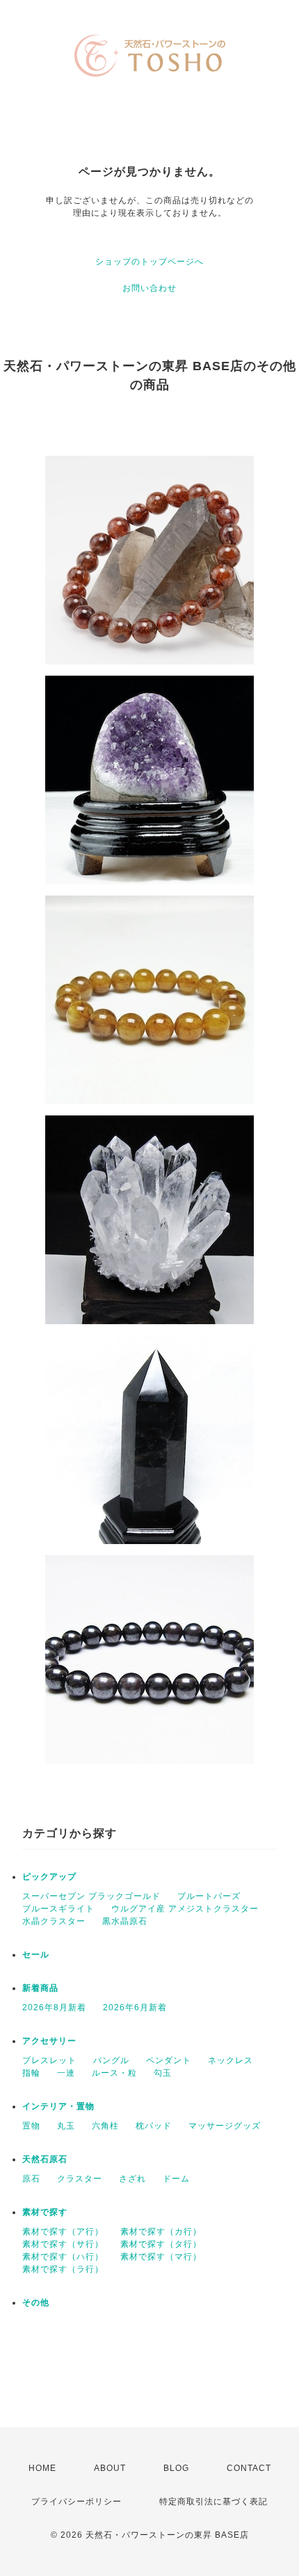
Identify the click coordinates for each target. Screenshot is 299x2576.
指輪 (31, 2073)
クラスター (80, 2179)
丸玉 (66, 2126)
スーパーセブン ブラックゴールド (91, 1896)
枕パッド (154, 2126)
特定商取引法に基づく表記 (213, 2502)
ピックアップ (49, 1877)
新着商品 (40, 1988)
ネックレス (231, 2060)
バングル (111, 2060)
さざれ (132, 2179)
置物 (31, 2126)
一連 (66, 2073)
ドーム (176, 2179)
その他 (36, 2303)
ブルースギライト (58, 1909)
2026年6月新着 (135, 2007)
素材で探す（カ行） (161, 2232)
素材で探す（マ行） (161, 2257)
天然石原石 (45, 2159)
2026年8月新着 (54, 2007)
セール (36, 1955)
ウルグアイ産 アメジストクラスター (185, 1909)
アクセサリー (49, 2041)
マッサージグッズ (225, 2126)
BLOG (176, 2468)
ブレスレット (49, 2060)
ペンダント (169, 2060)
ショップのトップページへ (149, 262)
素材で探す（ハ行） (63, 2257)
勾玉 (163, 2073)
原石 (31, 2179)
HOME (42, 2468)
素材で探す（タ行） (161, 2244)
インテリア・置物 (58, 2106)
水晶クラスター (54, 1921)
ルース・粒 (114, 2073)
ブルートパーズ (209, 1896)
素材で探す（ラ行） (63, 2269)
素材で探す (45, 2212)
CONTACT (249, 2468)
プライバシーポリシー (76, 2502)
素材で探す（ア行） (63, 2232)
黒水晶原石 (125, 1921)
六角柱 (105, 2126)
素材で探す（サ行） (63, 2244)
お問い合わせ (149, 288)
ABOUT (110, 2468)
